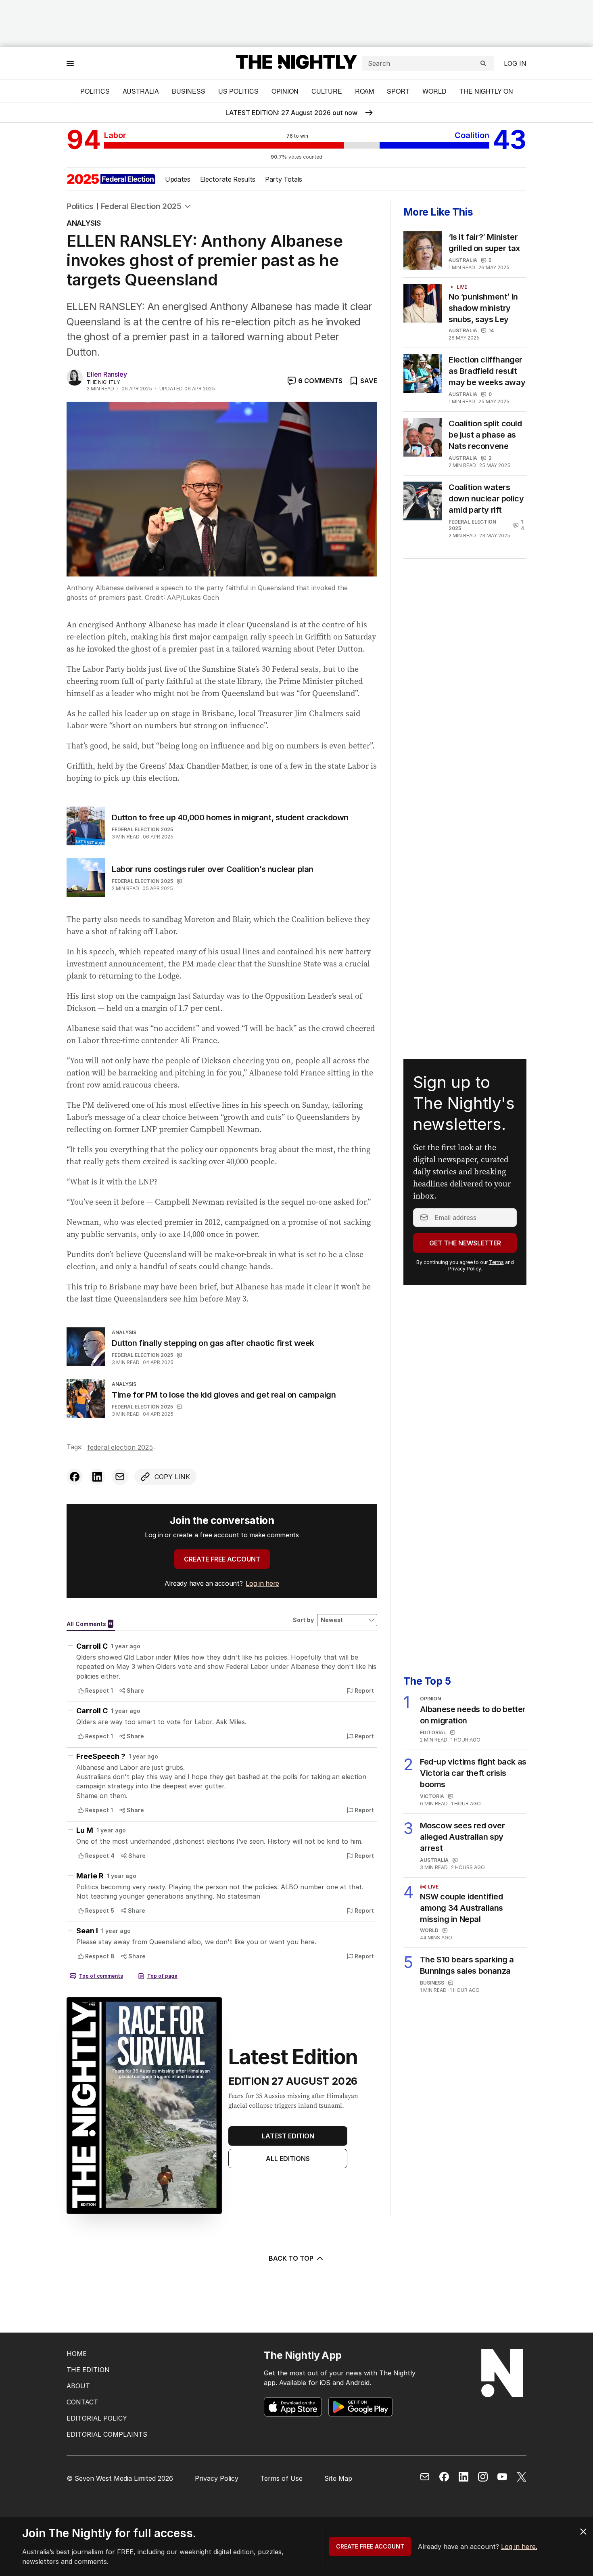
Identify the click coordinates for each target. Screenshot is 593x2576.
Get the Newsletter (465, 1243)
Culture (327, 91)
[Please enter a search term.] (483, 63)
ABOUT (78, 2386)
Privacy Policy (465, 1269)
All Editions (288, 2159)
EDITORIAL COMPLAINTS (107, 2434)
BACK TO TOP (291, 2258)
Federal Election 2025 (141, 206)
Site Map (338, 2478)
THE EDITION (88, 2370)
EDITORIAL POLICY (97, 2418)
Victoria (432, 1796)
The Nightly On (486, 91)
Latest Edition (288, 2136)
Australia (141, 91)
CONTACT (82, 2402)
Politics (95, 91)
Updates (178, 179)
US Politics (238, 91)
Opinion (285, 91)
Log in (515, 63)
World (434, 91)
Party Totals (284, 179)
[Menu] (70, 63)
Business (189, 91)
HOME (77, 2354)
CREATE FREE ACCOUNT (222, 1559)
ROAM (364, 91)
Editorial (433, 1732)
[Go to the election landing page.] (111, 179)
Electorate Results (228, 179)
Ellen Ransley (107, 374)
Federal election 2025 (142, 829)
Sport (398, 91)
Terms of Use (281, 2478)
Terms (496, 1262)
